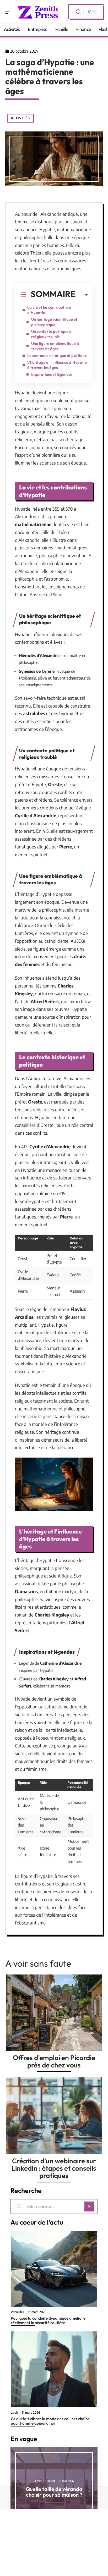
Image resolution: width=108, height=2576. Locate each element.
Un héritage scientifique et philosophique (54, 322)
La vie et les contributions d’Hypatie (49, 310)
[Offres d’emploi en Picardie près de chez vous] (54, 2013)
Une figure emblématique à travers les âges (55, 346)
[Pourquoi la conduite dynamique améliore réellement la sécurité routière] (54, 2269)
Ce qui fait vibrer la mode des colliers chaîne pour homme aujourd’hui (50, 2421)
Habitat (50, 2481)
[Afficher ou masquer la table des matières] (82, 295)
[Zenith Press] (38, 12)
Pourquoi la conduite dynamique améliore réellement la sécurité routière (48, 2320)
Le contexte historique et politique (57, 355)
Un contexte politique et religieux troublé (52, 334)
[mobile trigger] (10, 12)
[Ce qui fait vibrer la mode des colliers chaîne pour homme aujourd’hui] (54, 2369)
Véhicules (17, 2312)
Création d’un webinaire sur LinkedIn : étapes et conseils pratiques (54, 2168)
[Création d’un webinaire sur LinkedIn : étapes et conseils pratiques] (54, 2116)
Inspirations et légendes (52, 374)
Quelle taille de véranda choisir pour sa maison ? (54, 2492)
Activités (20, 118)
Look (14, 2413)
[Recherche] (78, 12)
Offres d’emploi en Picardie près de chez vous (54, 2061)
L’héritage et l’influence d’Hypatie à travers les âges (57, 365)
